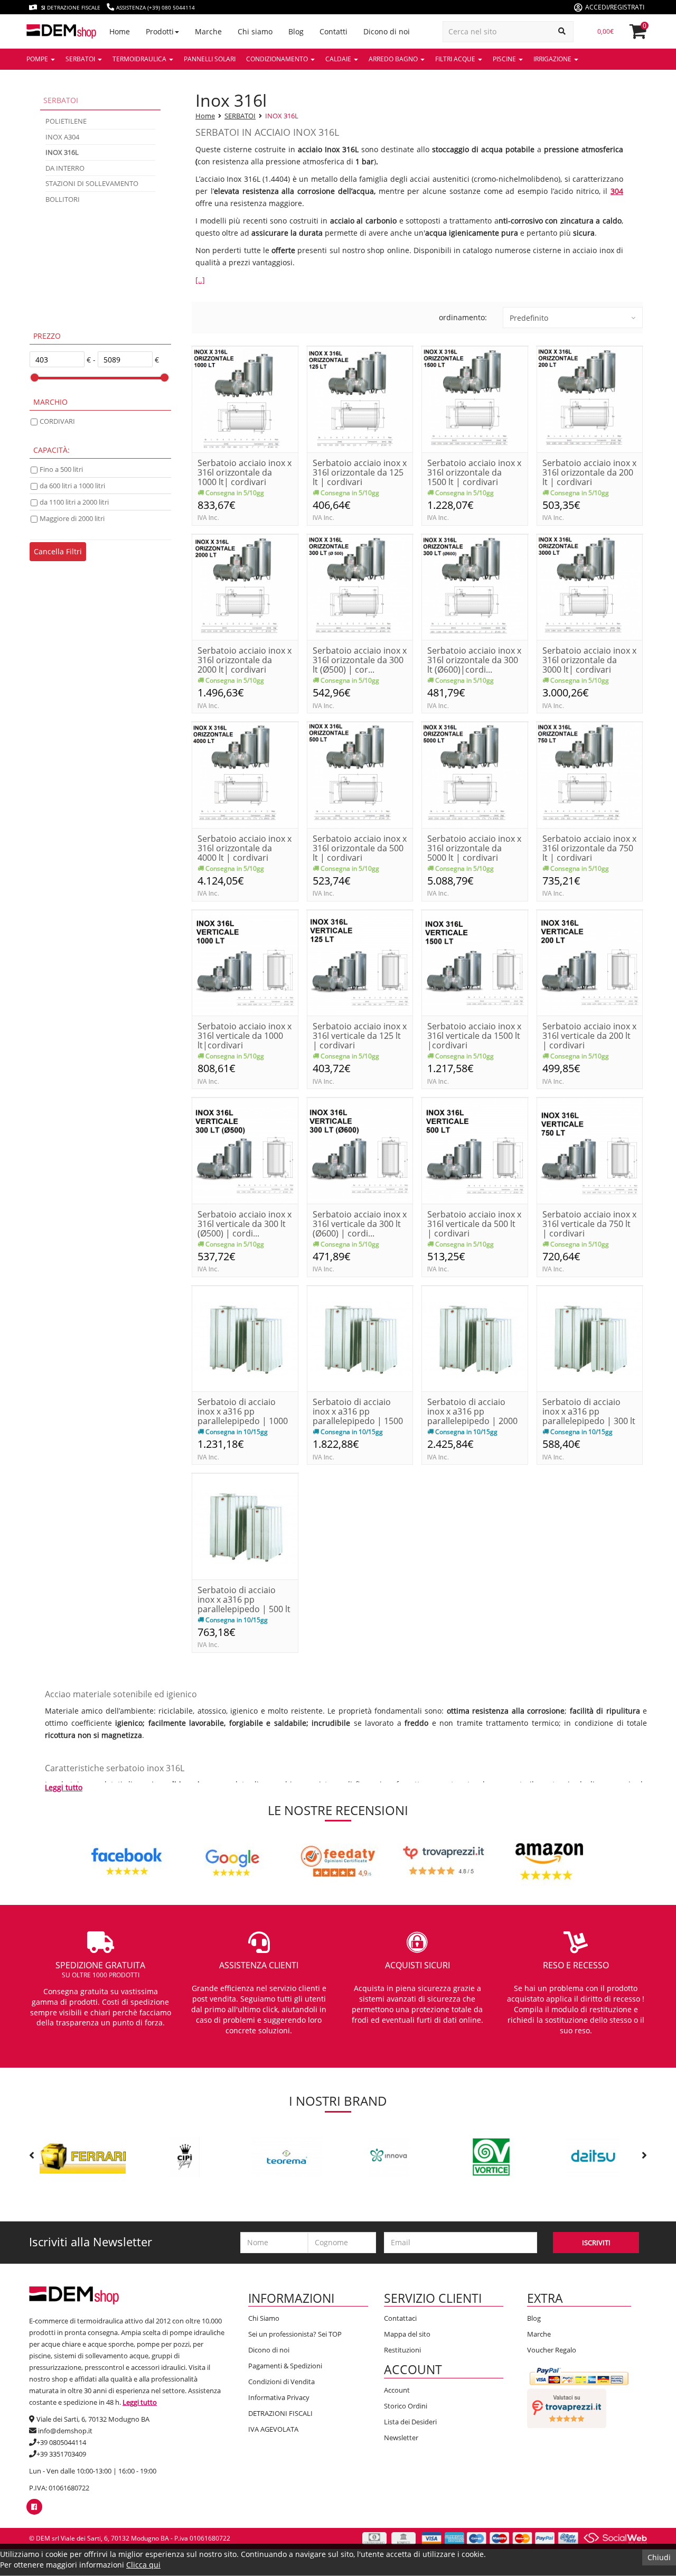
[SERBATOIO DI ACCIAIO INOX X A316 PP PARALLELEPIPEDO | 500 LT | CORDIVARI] (245, 1526)
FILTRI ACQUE (456, 59)
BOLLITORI (63, 199)
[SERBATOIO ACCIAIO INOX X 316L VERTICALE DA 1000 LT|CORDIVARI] (245, 962)
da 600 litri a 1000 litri (72, 486)
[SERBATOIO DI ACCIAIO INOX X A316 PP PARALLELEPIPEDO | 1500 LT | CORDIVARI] (360, 1338)
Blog (534, 2318)
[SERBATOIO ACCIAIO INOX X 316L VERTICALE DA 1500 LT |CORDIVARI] (475, 962)
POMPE (38, 59)
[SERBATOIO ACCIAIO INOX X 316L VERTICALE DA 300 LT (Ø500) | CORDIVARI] (245, 1150)
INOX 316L (282, 116)
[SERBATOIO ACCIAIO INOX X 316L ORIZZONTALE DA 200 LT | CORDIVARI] (590, 399)
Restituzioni (402, 2350)
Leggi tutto (64, 1787)
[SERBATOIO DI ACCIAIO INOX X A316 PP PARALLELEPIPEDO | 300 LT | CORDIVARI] (590, 1338)
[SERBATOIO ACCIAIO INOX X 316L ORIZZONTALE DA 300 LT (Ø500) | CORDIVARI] (360, 586)
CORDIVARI (57, 421)
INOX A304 (62, 137)
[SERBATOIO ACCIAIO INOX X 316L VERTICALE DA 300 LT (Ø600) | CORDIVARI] (360, 1150)
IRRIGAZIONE (553, 59)
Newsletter (401, 2438)
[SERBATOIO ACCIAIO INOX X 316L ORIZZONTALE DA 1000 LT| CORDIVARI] (245, 399)
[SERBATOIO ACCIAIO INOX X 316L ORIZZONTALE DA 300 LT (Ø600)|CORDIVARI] (475, 586)
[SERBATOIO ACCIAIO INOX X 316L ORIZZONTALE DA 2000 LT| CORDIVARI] (245, 586)
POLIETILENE (66, 121)
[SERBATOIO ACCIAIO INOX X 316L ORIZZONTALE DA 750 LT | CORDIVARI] (590, 774)
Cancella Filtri (58, 551)
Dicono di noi (269, 2350)
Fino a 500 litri (61, 469)
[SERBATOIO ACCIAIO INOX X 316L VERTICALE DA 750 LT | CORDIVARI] (590, 1150)
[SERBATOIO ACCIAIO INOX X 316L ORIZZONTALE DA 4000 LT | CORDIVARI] (245, 774)
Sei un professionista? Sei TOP (295, 2334)
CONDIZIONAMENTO (278, 59)
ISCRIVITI (596, 2243)
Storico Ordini (406, 2406)
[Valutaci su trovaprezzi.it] (567, 2407)
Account (397, 2390)
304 (617, 191)
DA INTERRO (65, 168)
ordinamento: (463, 317)
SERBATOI (81, 59)
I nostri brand (338, 2101)
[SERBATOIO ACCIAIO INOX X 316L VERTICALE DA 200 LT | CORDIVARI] (590, 962)
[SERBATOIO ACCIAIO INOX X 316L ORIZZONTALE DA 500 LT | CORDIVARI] (360, 774)
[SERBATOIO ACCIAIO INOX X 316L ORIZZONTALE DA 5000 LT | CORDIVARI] (475, 774)
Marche (539, 2334)
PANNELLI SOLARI (210, 59)
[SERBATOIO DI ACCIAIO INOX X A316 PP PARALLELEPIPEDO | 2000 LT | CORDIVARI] (475, 1338)
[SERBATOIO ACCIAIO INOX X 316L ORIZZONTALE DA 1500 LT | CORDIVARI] (475, 399)
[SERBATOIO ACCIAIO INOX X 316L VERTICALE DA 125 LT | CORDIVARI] (360, 962)
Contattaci (400, 2318)
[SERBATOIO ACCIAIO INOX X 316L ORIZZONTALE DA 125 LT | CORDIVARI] (360, 399)
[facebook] (34, 2507)
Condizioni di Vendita (281, 2382)
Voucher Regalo (552, 2350)
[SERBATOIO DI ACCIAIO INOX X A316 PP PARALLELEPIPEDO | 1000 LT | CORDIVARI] (245, 1338)
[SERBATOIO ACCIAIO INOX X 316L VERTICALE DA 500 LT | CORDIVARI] (475, 1150)
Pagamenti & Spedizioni (285, 2366)
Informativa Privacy (279, 2397)
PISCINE (505, 59)
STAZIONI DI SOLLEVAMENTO (92, 183)
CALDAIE (339, 59)
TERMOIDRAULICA (140, 59)
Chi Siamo (264, 2318)
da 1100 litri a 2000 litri (74, 502)
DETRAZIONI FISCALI (280, 2413)
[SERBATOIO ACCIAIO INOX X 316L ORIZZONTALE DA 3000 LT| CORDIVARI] (590, 586)
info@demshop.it (65, 2431)
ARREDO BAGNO (394, 59)
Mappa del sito (407, 2334)
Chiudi (659, 2557)
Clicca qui (143, 2565)
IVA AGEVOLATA (273, 2429)
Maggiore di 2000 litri (72, 518)
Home (205, 116)
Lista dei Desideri (410, 2422)
